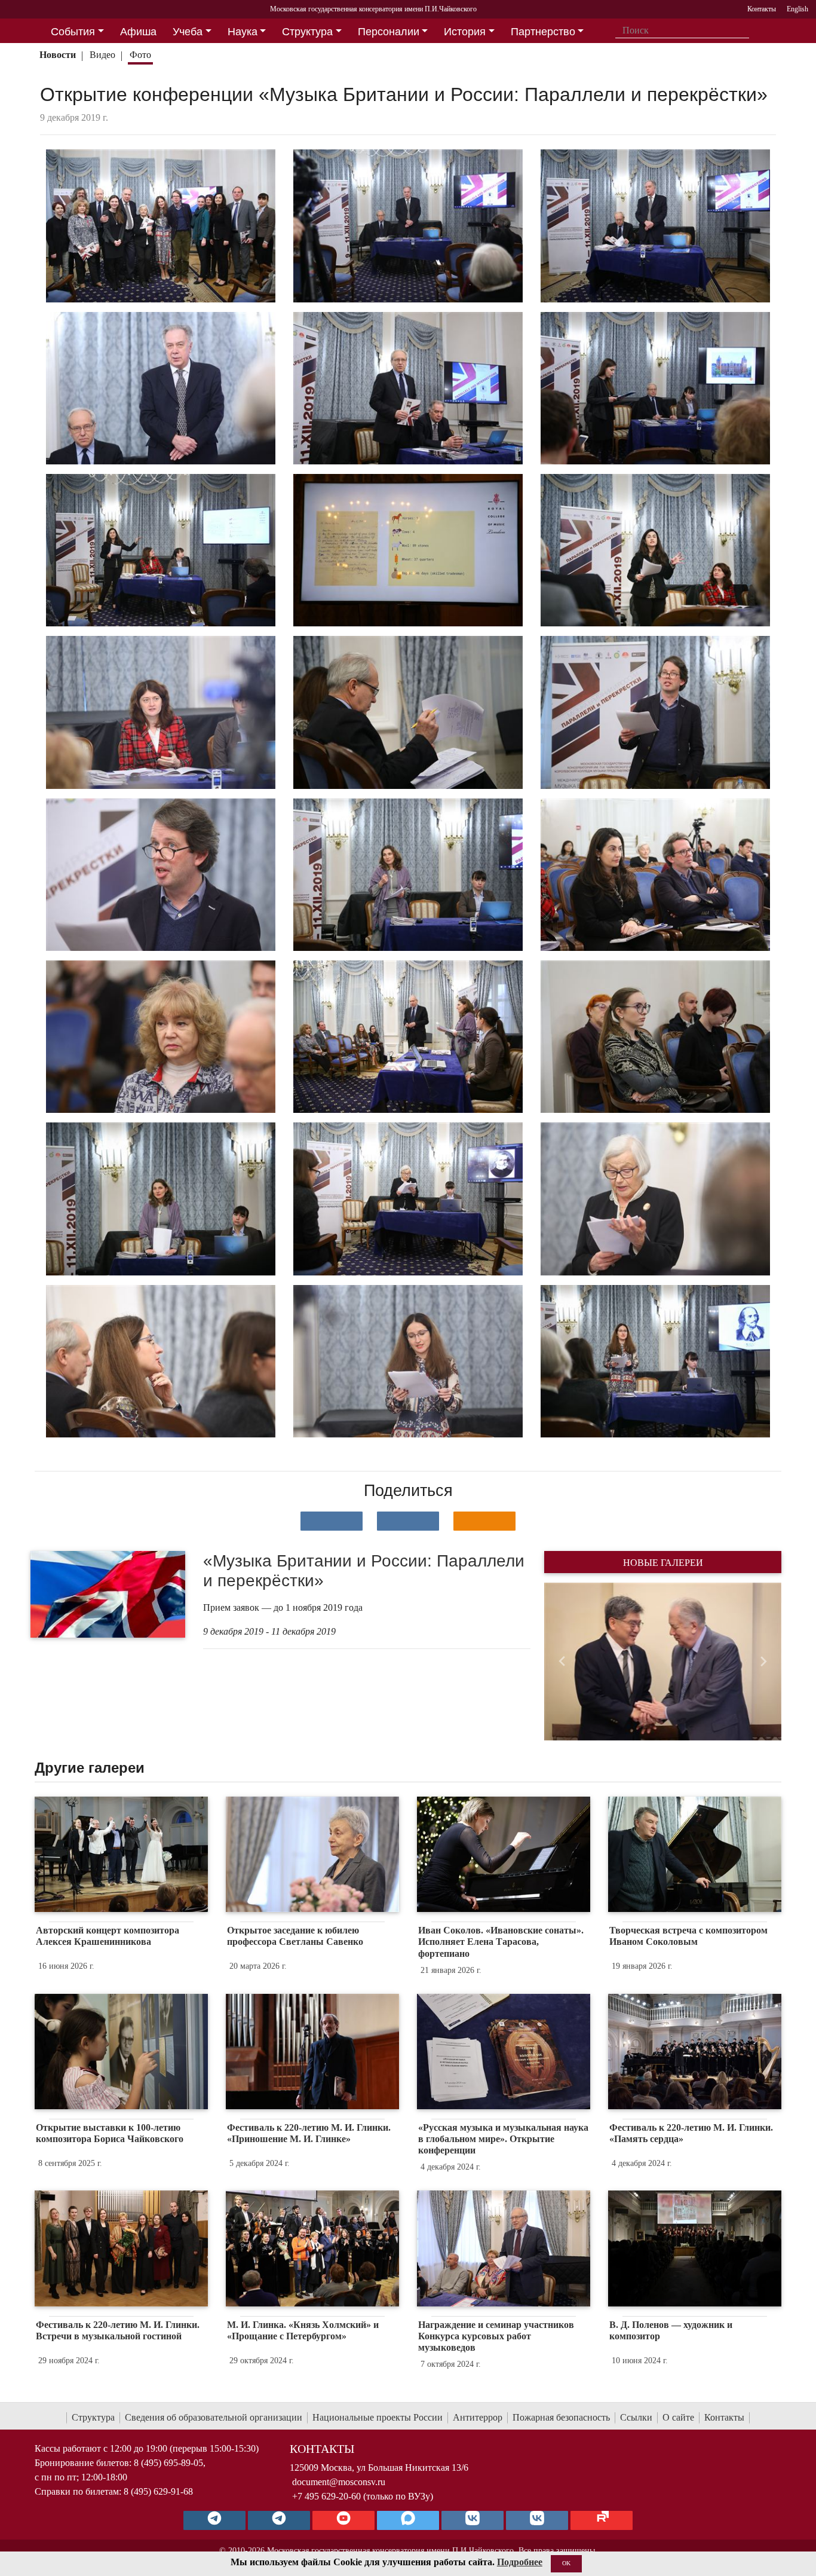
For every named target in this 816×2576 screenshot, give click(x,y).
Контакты (724, 2417)
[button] (562, 1662)
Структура (93, 2417)
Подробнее (520, 2562)
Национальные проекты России (378, 2417)
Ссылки (636, 2417)
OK (566, 2563)
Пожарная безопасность (561, 2417)
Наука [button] (243, 32)
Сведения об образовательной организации (214, 2417)
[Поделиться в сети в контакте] (332, 1521)
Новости (58, 55)
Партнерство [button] (543, 32)
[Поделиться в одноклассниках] (484, 1521)
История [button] (465, 32)
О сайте (678, 2417)
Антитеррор (478, 2417)
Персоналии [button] (389, 32)
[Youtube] (343, 2520)
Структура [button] (307, 32)
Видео (102, 55)
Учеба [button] (188, 32)
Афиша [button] (138, 32)
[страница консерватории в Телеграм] (214, 2520)
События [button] (73, 32)
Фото (140, 55)
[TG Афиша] (279, 2520)
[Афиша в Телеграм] (602, 2520)
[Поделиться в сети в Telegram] (408, 1521)
